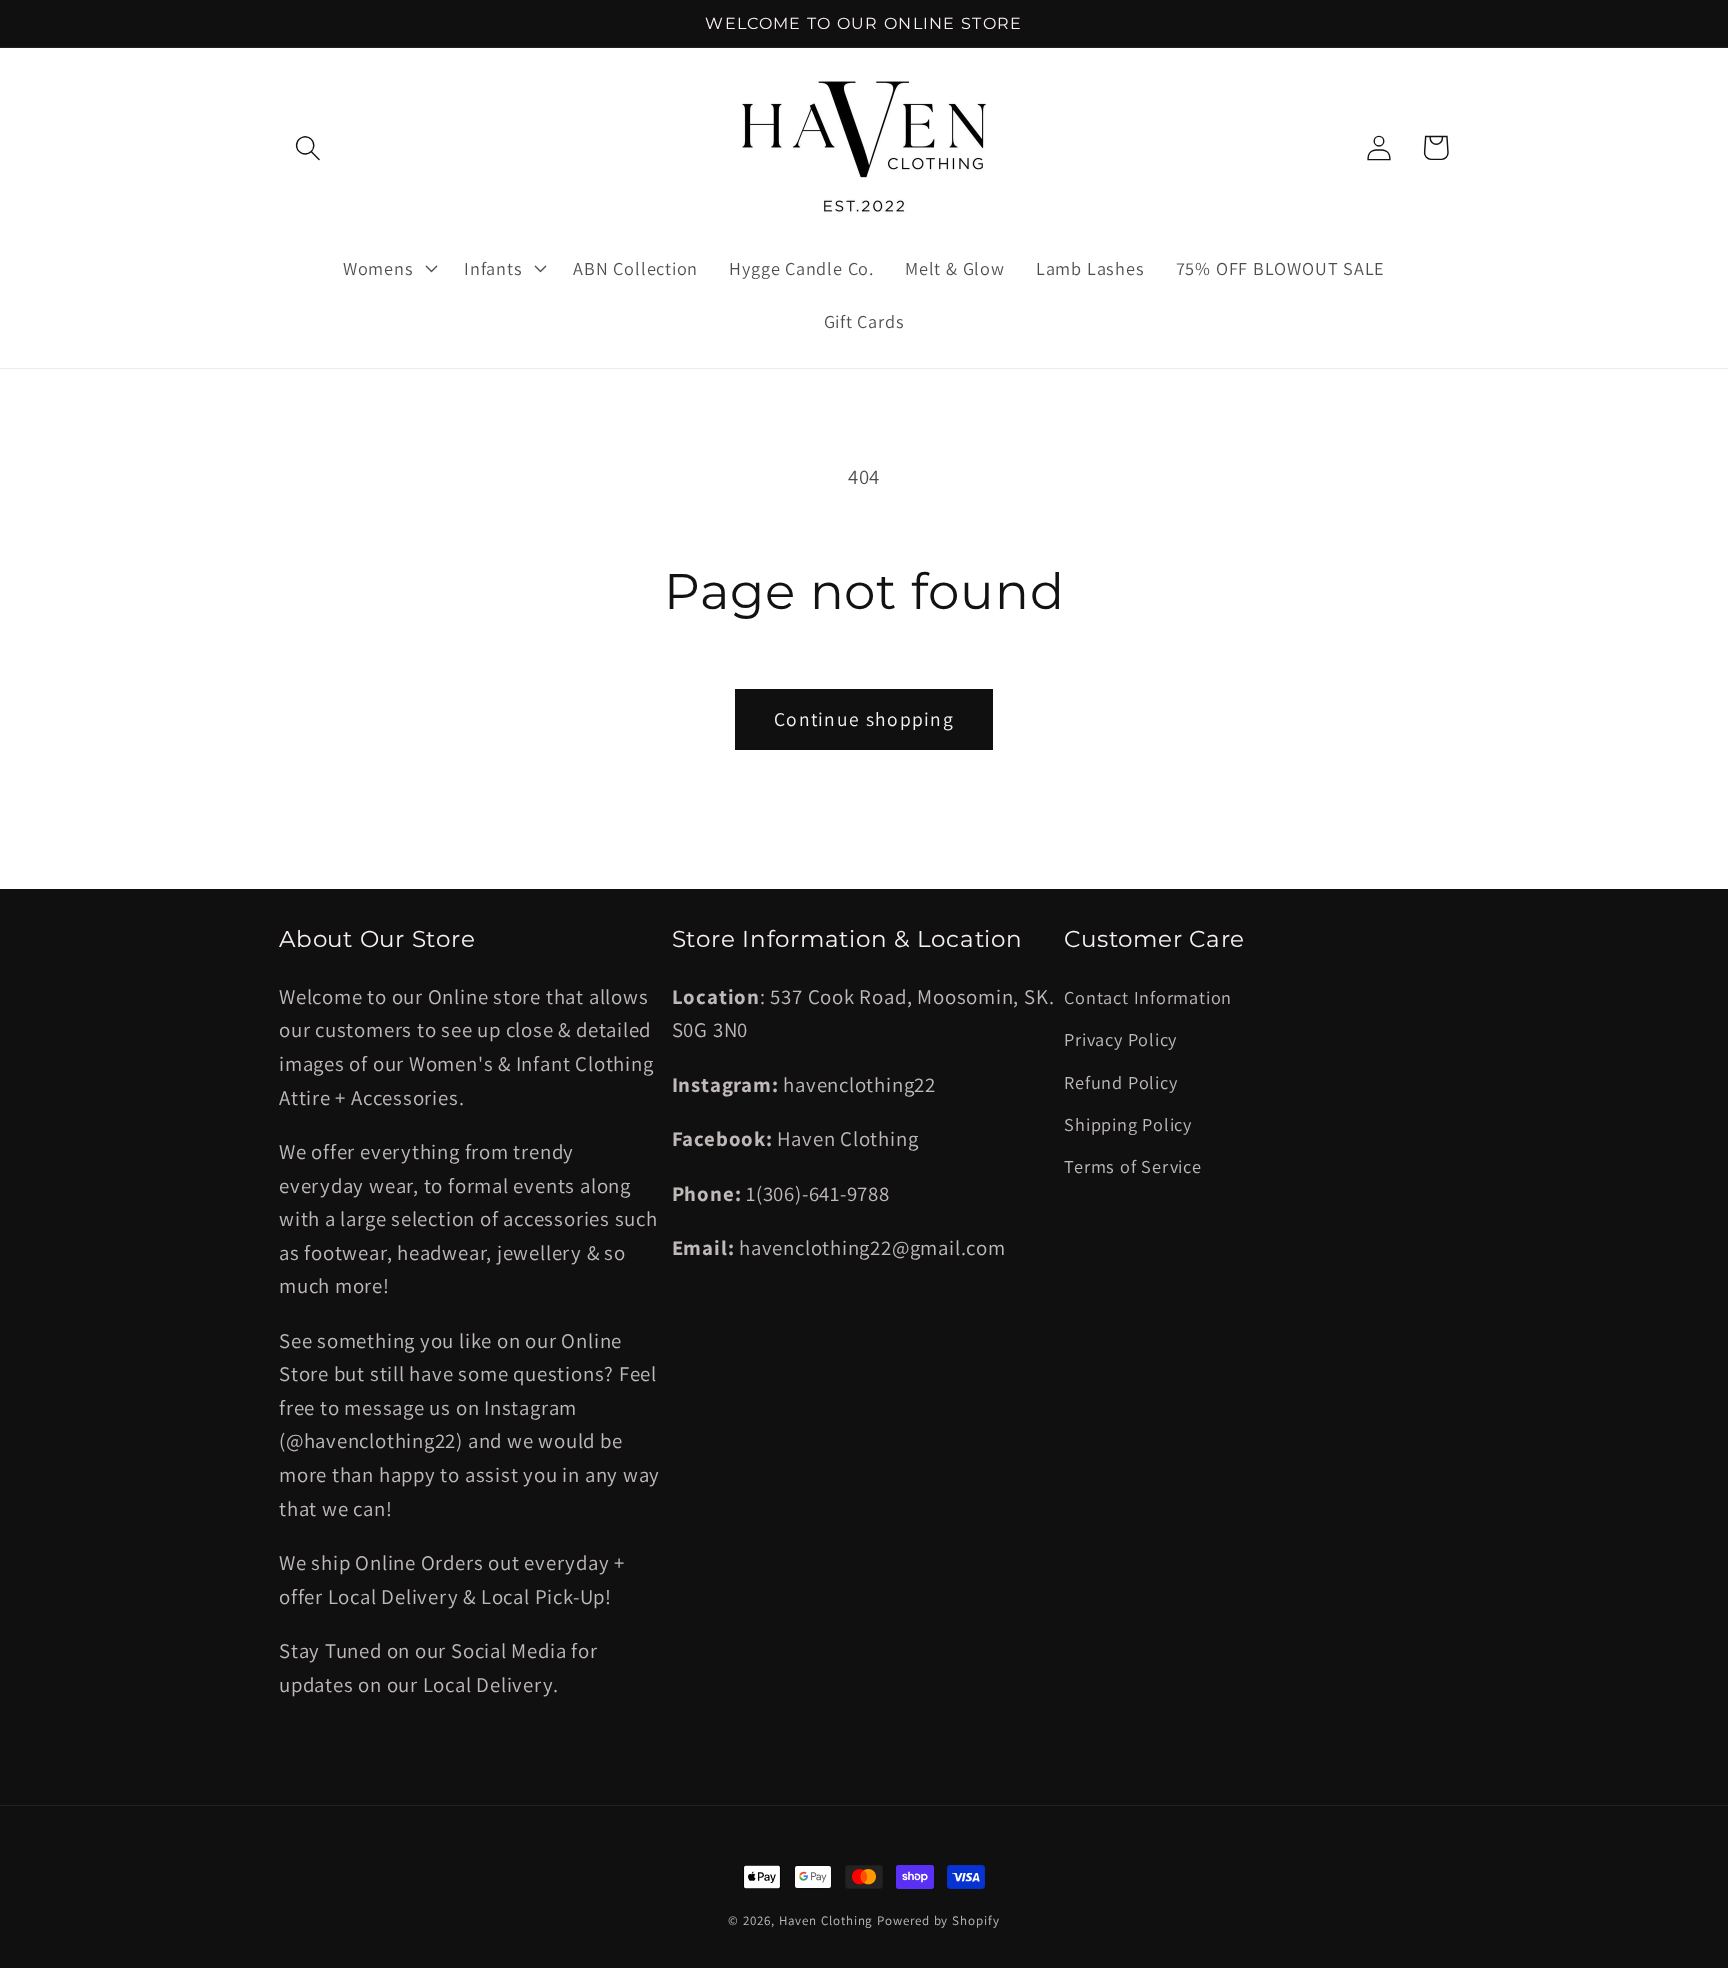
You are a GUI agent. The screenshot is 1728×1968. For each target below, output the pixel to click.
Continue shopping (864, 719)
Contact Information (1148, 997)
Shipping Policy (1128, 1124)
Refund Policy (1120, 1082)
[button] (307, 147)
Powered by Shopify (938, 1920)
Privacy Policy (1120, 1039)
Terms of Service (1132, 1166)
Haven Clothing (826, 1920)
